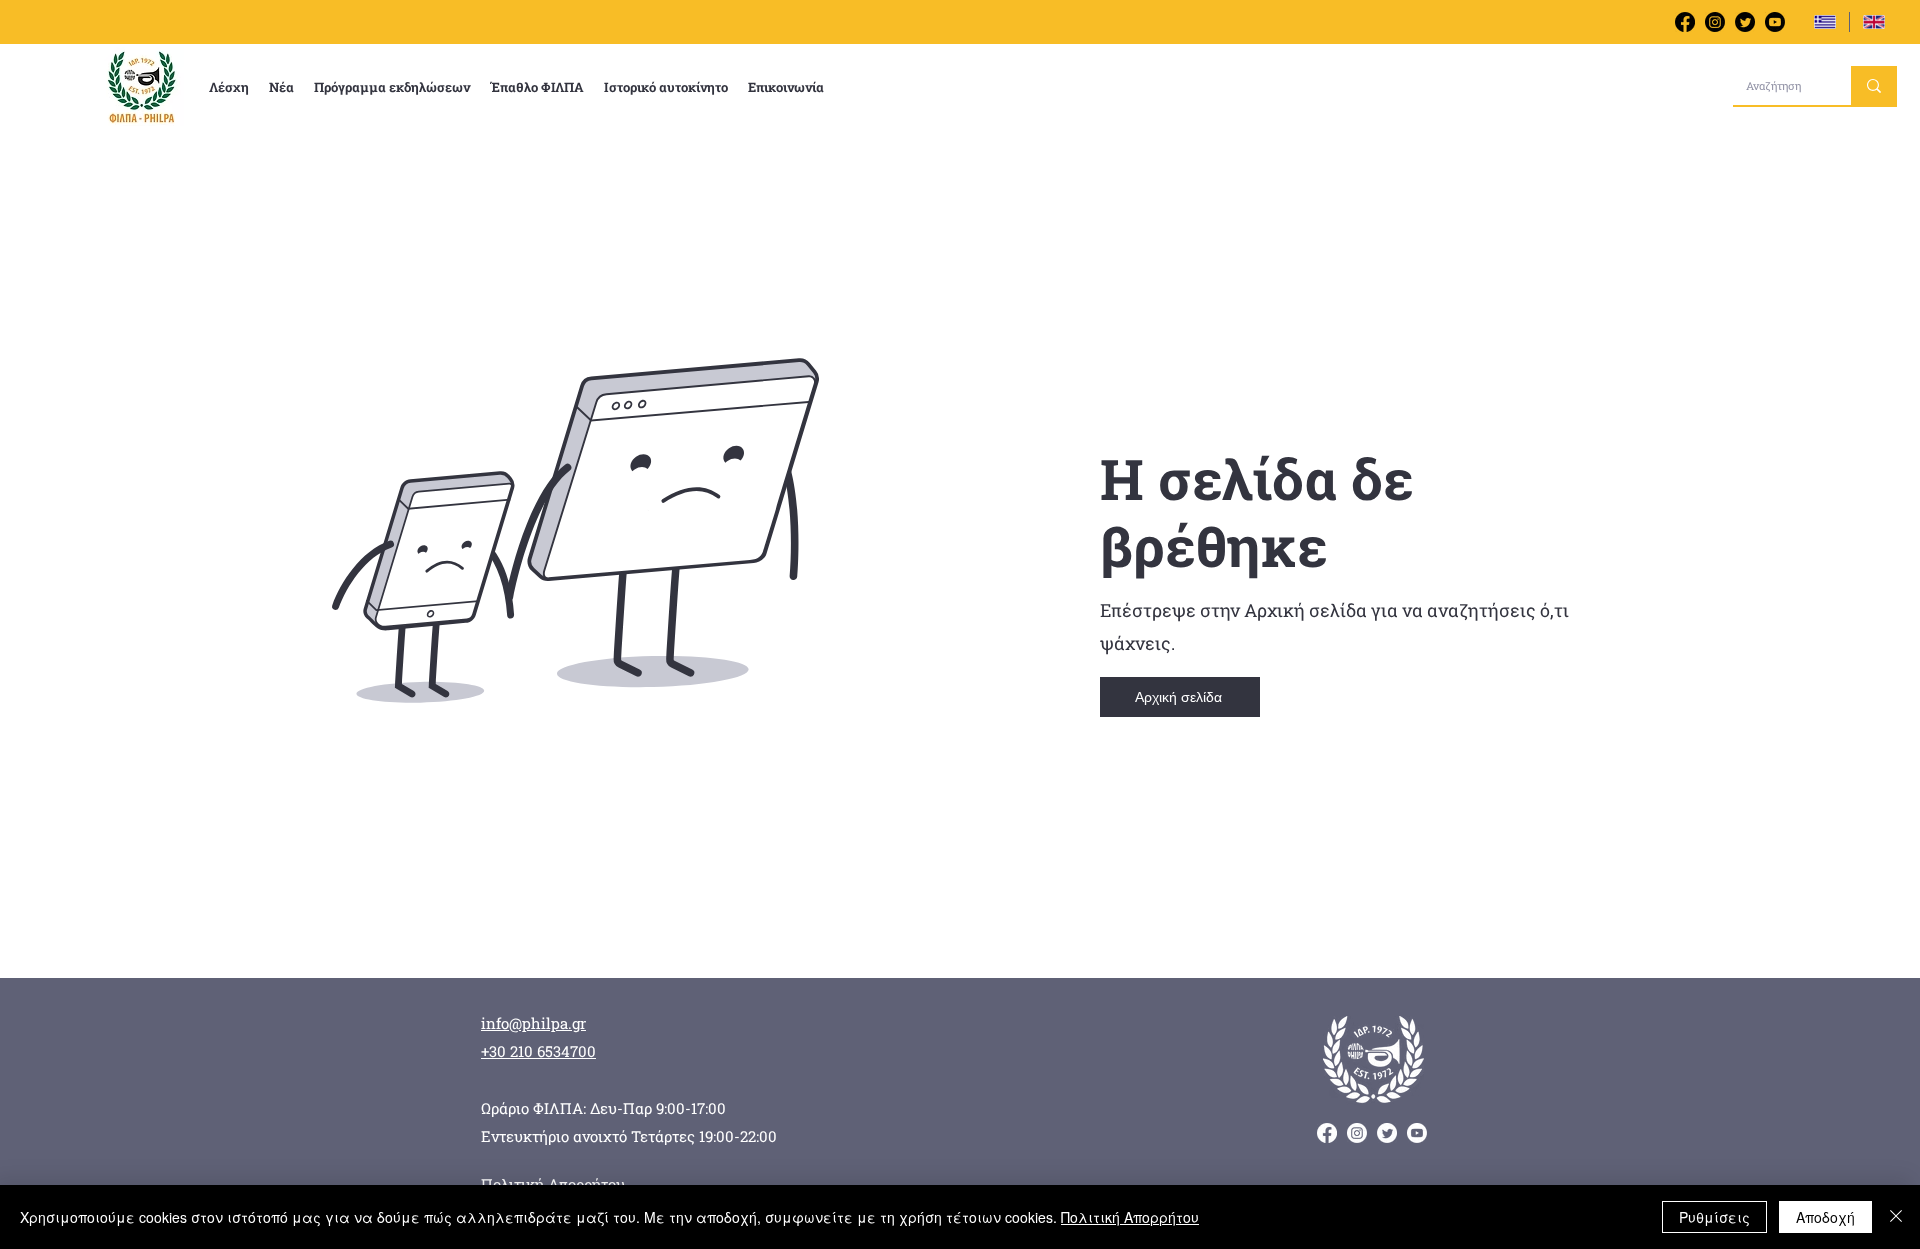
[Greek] (1825, 22)
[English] (1873, 22)
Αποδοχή (1825, 1217)
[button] (229, 87)
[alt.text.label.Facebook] (1685, 22)
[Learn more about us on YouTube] (1775, 22)
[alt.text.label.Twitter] (1745, 22)
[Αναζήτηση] (1874, 85)
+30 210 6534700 (538, 1051)
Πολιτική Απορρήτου (1130, 1217)
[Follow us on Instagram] (1715, 22)
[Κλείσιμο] (1896, 1217)
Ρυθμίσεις (1714, 1217)
